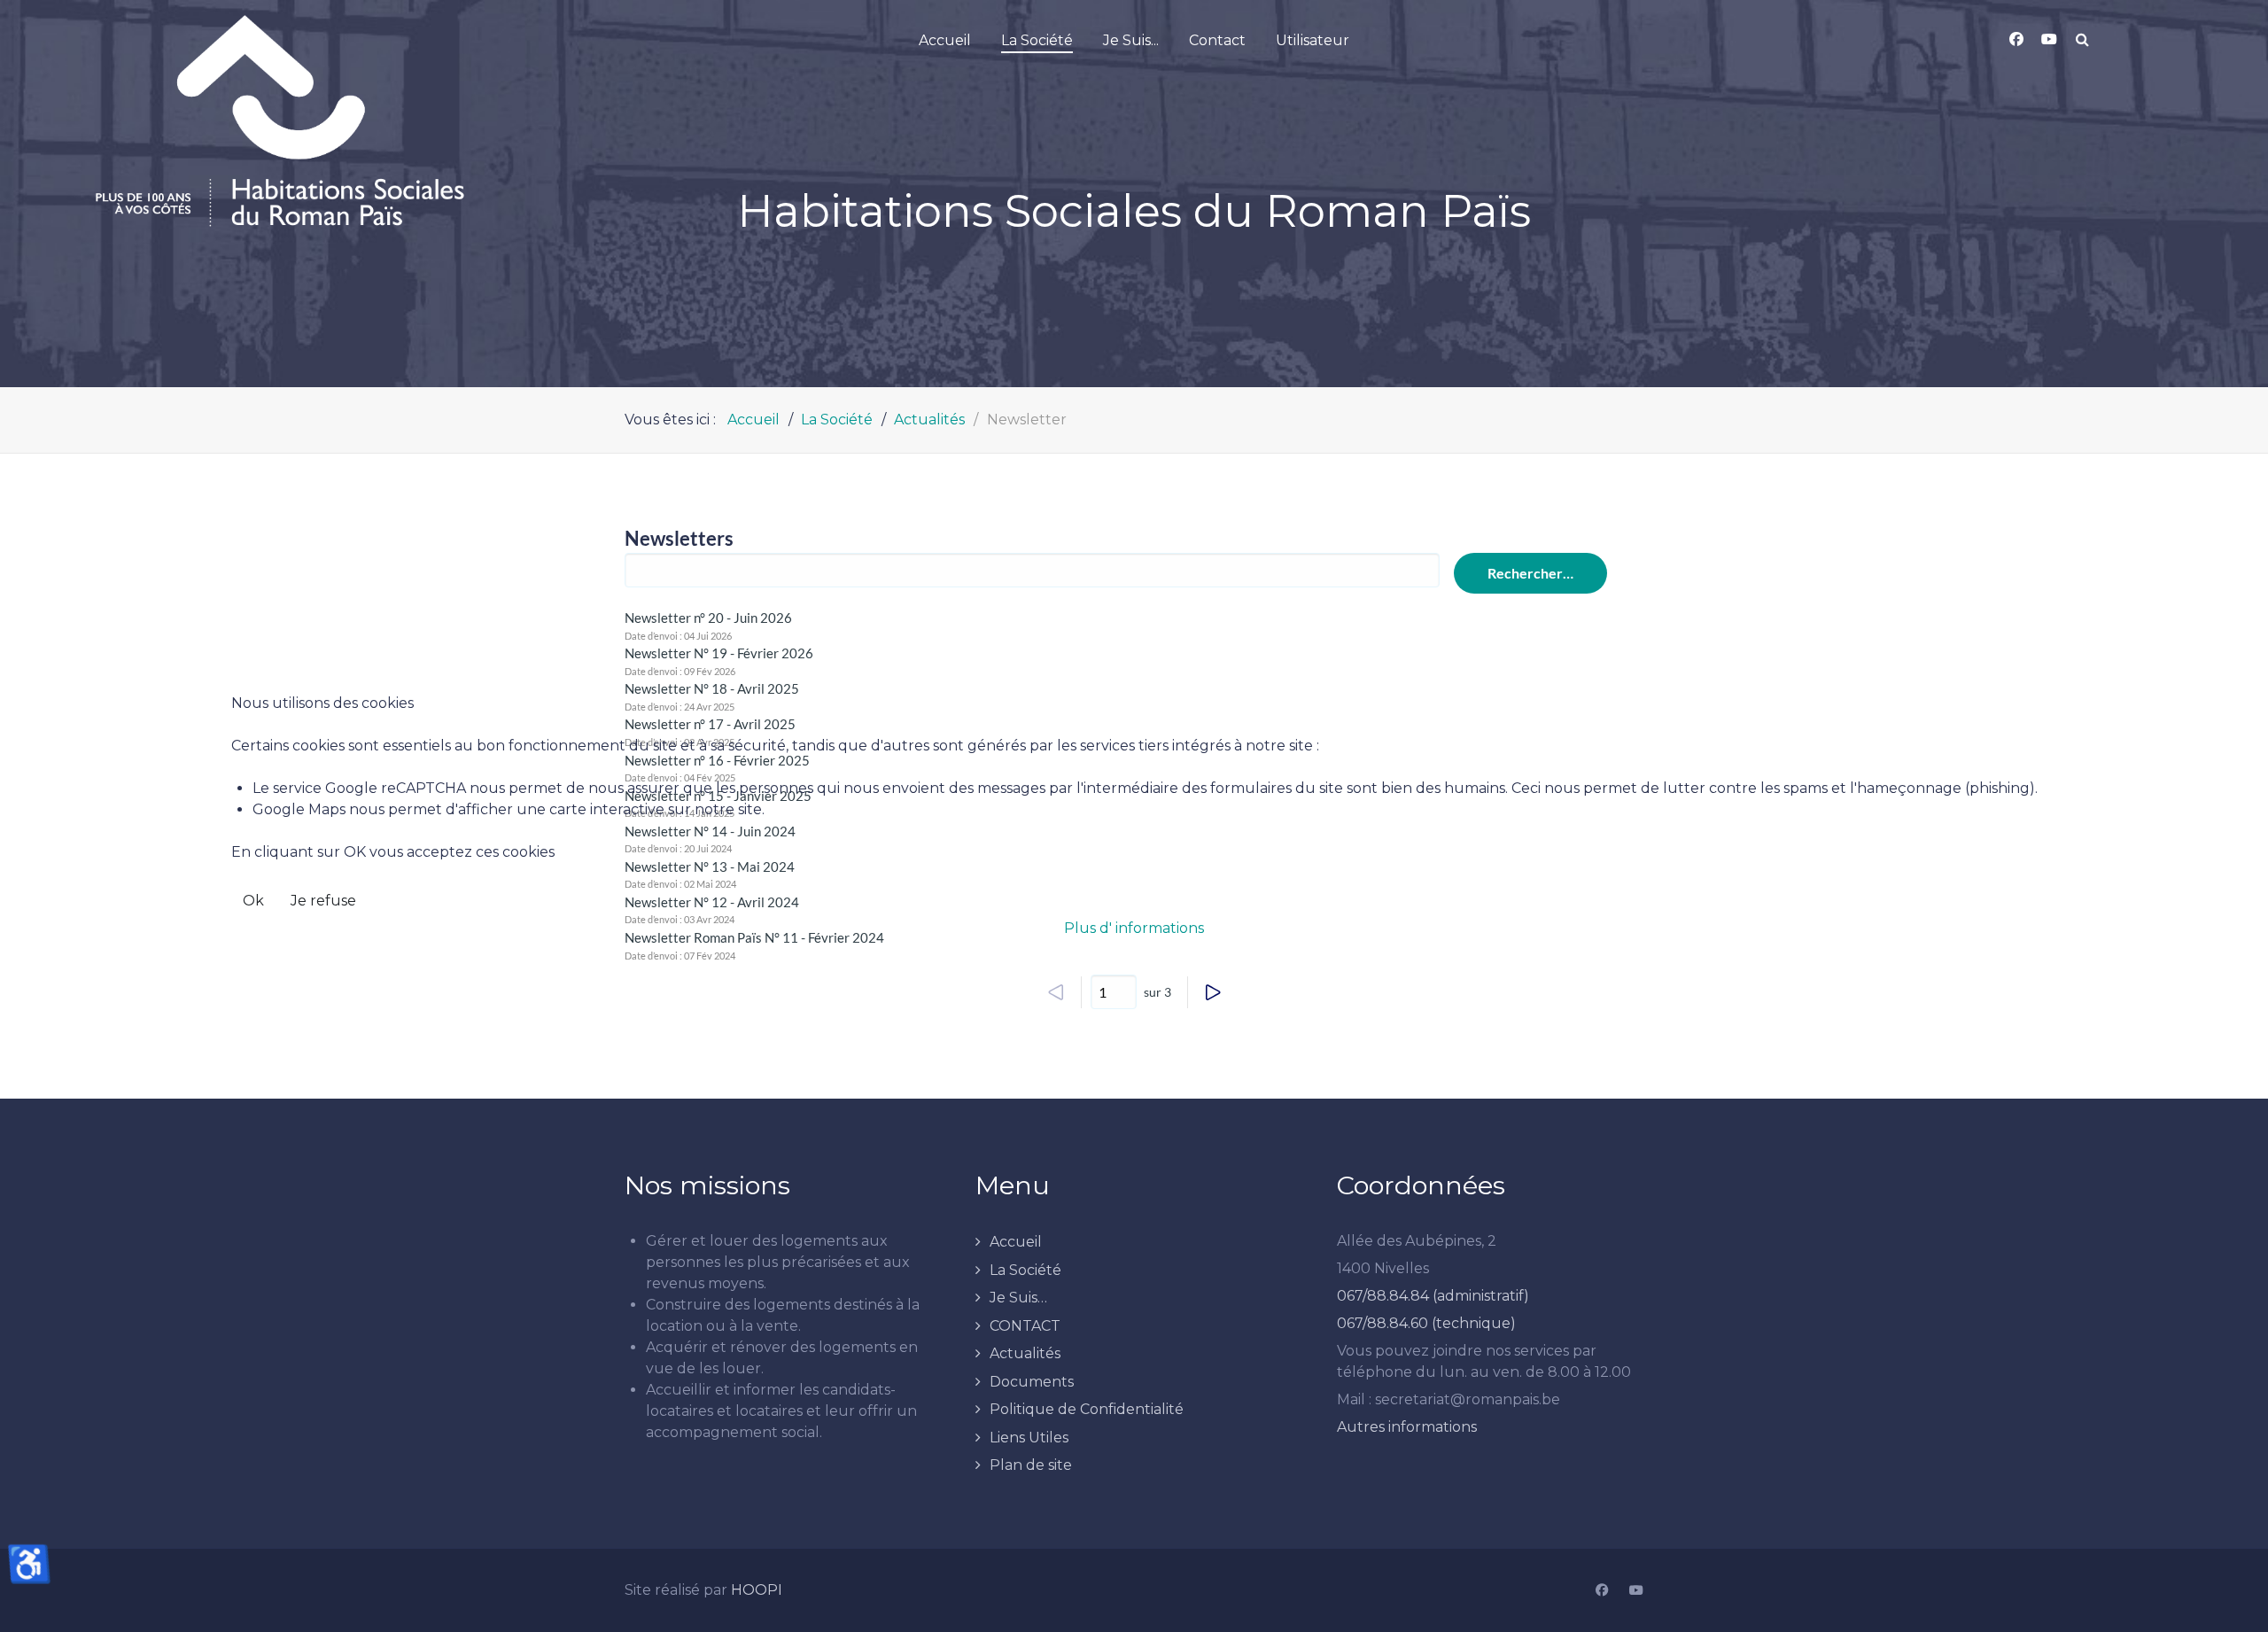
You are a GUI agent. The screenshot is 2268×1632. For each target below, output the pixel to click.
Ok (253, 901)
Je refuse (323, 901)
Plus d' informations (1134, 928)
